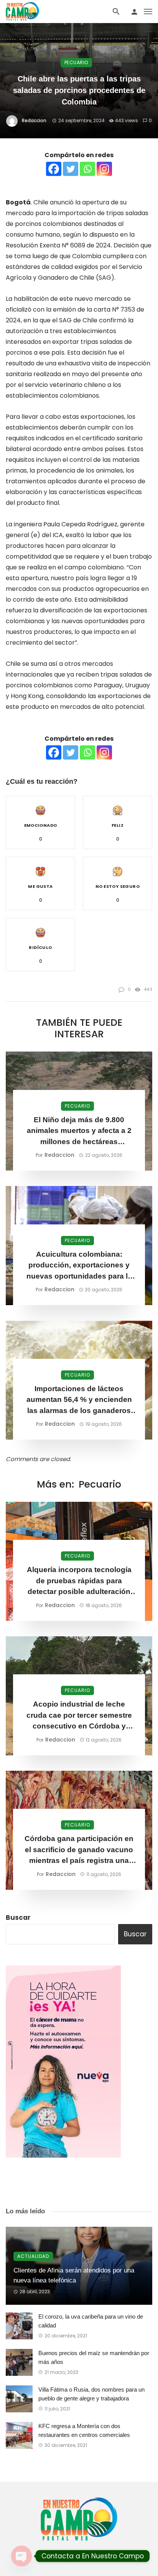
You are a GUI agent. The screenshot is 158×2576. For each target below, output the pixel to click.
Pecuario (76, 62)
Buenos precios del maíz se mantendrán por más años (94, 2357)
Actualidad (33, 2256)
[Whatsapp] (87, 169)
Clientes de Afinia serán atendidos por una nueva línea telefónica (74, 2275)
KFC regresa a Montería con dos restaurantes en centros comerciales (84, 2430)
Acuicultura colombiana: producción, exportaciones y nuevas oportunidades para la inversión (79, 1266)
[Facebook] (54, 169)
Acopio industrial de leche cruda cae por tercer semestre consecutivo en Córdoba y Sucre (79, 1716)
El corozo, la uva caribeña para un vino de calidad (91, 2321)
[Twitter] (71, 169)
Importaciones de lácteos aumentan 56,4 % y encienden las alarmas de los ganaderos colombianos (79, 1401)
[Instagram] (104, 169)
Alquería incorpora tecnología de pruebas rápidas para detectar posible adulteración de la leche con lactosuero (79, 1582)
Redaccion (34, 120)
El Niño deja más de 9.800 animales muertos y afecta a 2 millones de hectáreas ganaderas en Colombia (79, 1132)
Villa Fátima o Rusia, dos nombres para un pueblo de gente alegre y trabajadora (91, 2394)
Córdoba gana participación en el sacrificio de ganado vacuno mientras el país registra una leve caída (79, 1850)
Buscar (18, 1917)
